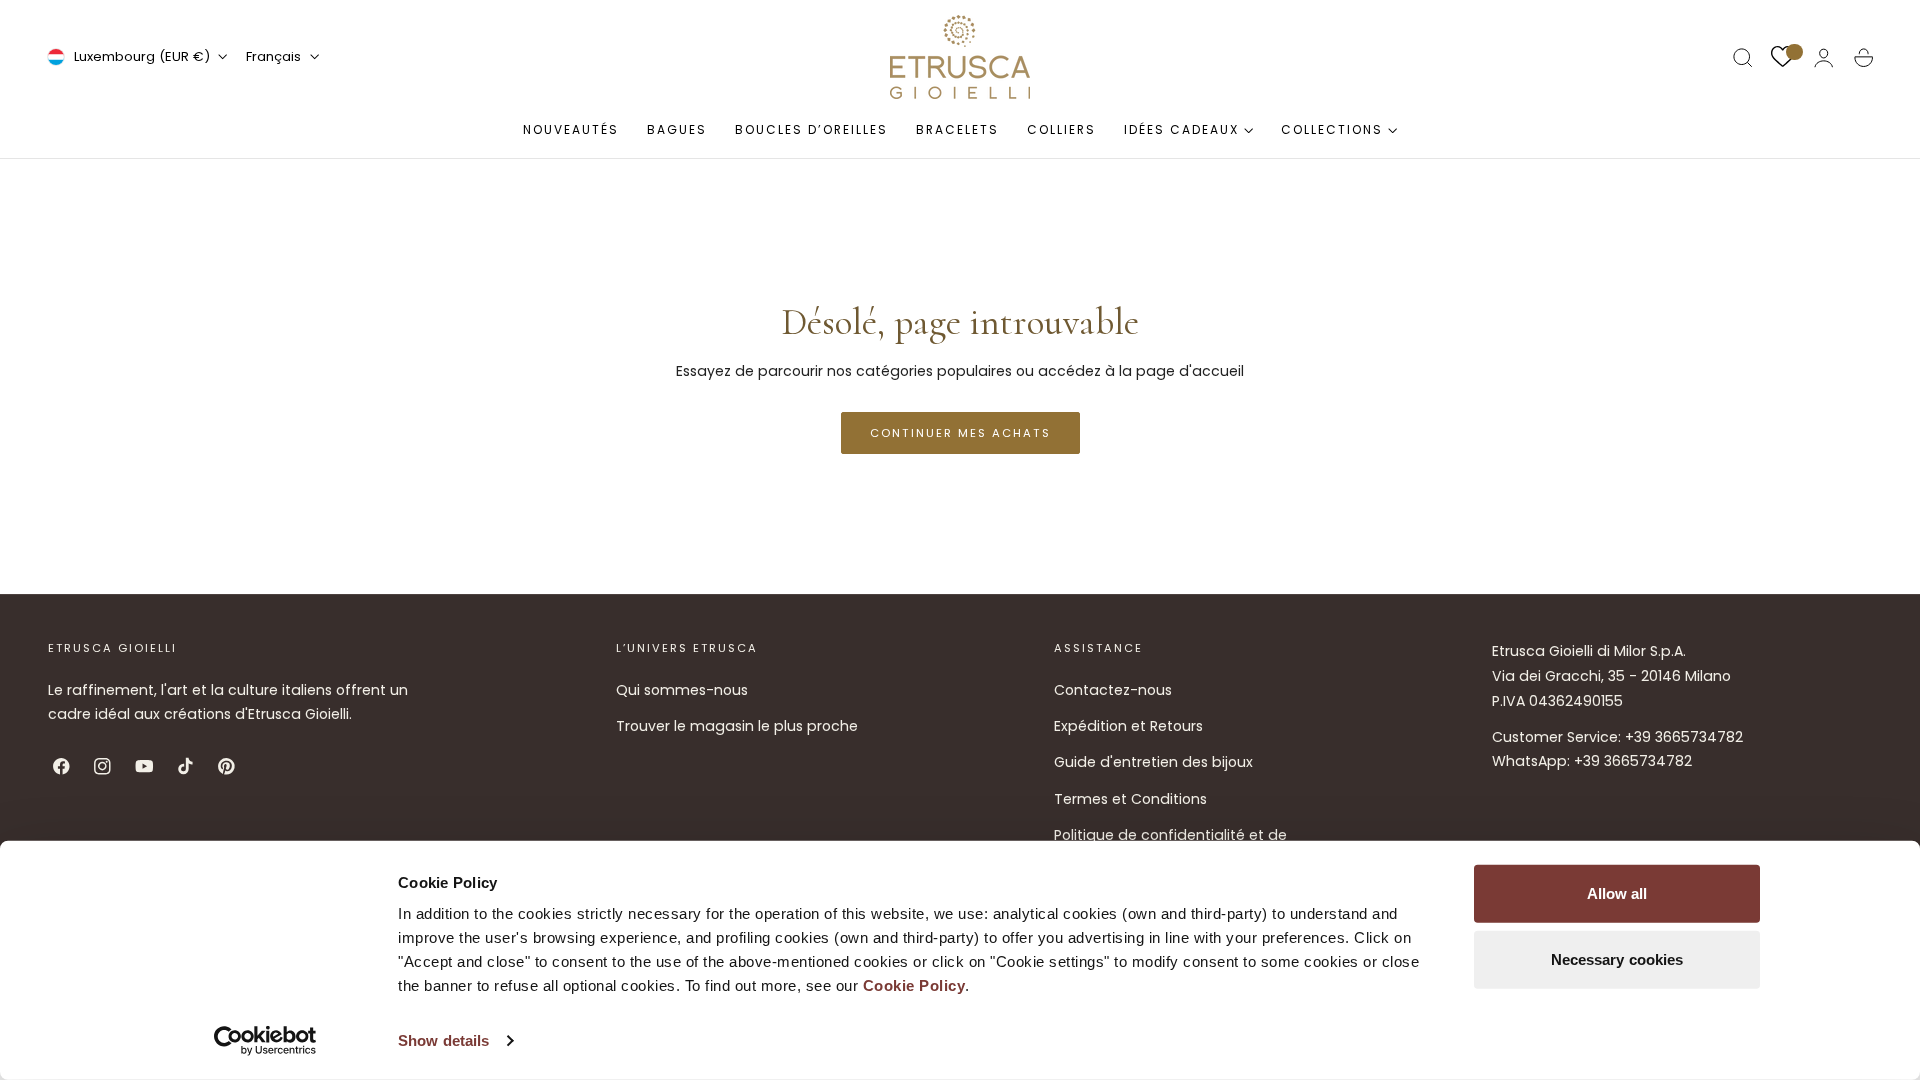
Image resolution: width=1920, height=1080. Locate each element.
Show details (443, 1040)
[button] (1743, 58)
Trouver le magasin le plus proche (737, 726)
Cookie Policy (914, 985)
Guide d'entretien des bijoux (1153, 762)
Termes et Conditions (1130, 798)
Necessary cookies (1617, 958)
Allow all (1617, 893)
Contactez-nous (1113, 690)
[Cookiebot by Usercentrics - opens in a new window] (265, 1041)
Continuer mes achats (960, 433)
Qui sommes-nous (682, 690)
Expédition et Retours (1128, 726)
